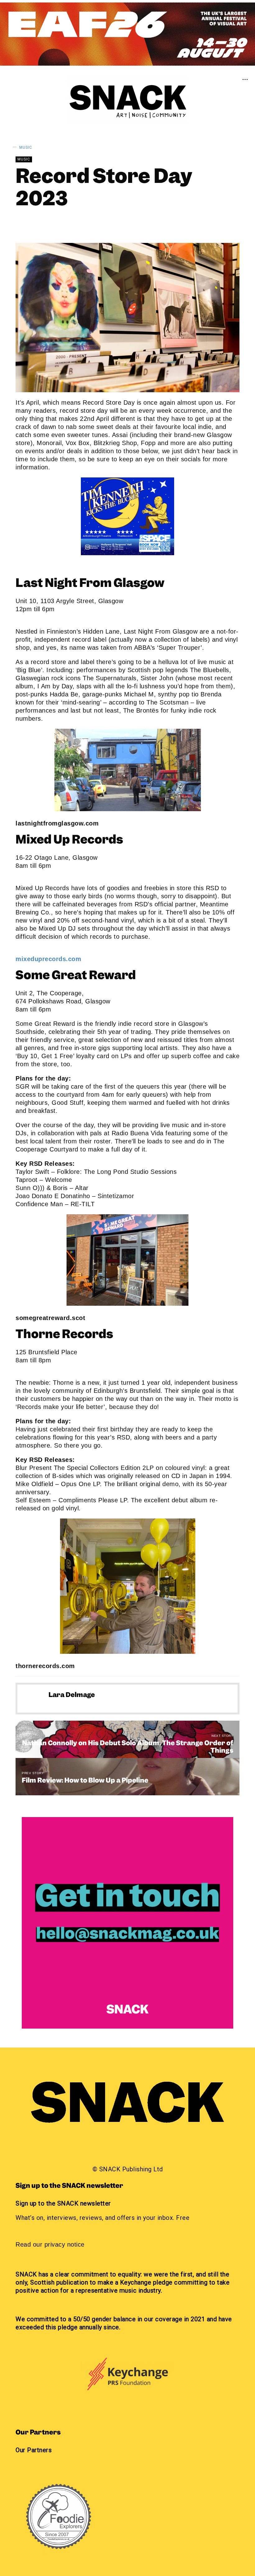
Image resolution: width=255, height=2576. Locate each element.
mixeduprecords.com (48, 959)
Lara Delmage (57, 224)
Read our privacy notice (50, 2244)
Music (26, 147)
